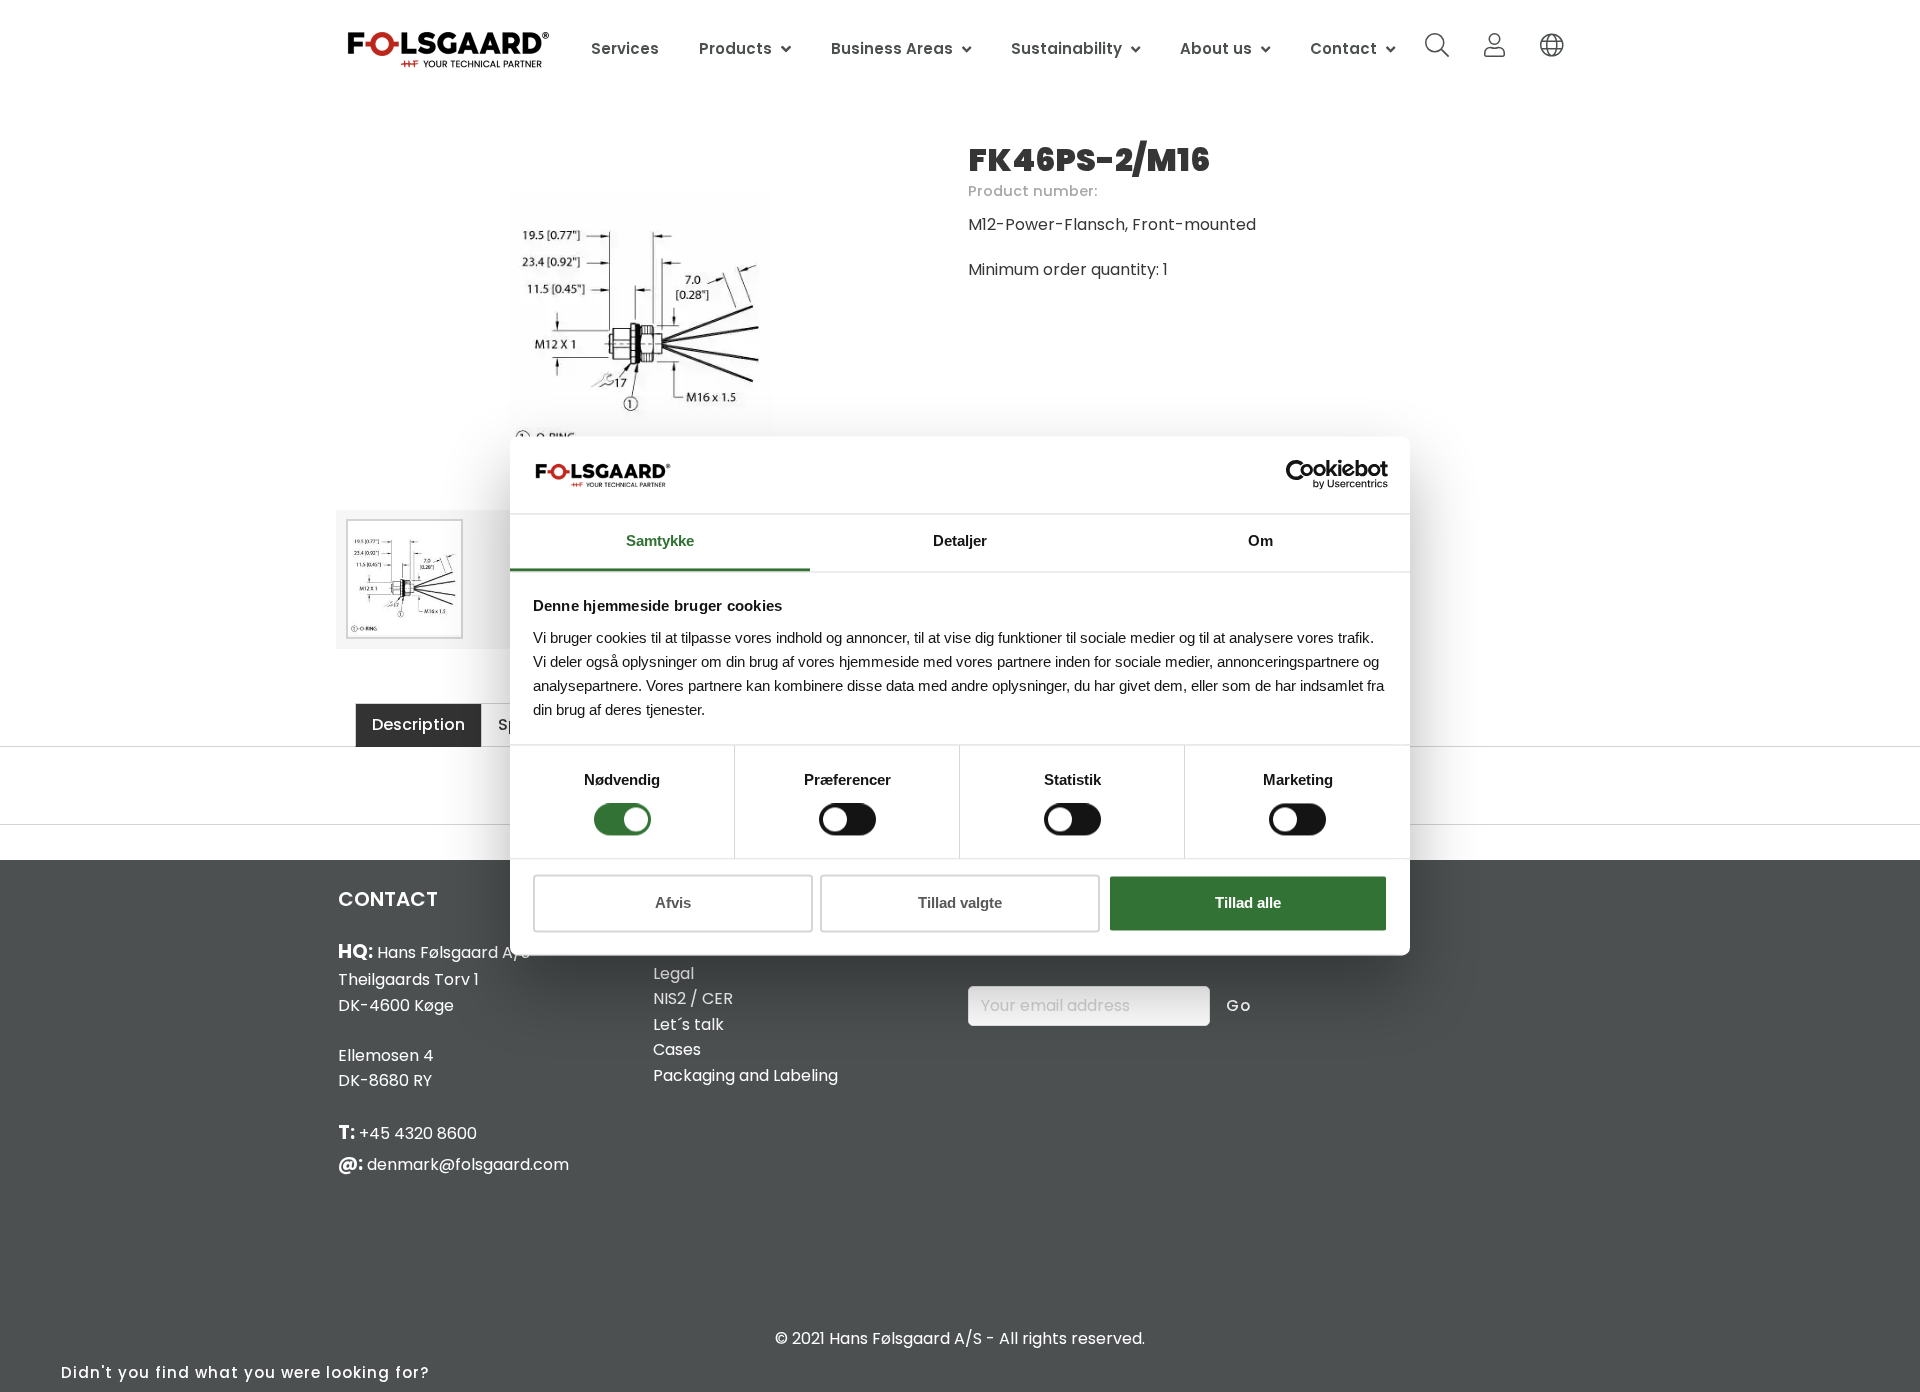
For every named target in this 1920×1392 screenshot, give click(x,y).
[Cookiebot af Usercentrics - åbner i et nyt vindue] (1300, 475)
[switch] (847, 820)
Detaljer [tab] (960, 540)
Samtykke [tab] (660, 540)
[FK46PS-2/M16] (640, 320)
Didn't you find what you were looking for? (245, 1372)
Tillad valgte (960, 902)
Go (1238, 1005)
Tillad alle (1248, 902)
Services (625, 48)
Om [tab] (1260, 540)
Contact (1343, 48)
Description (418, 724)
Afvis (673, 902)
